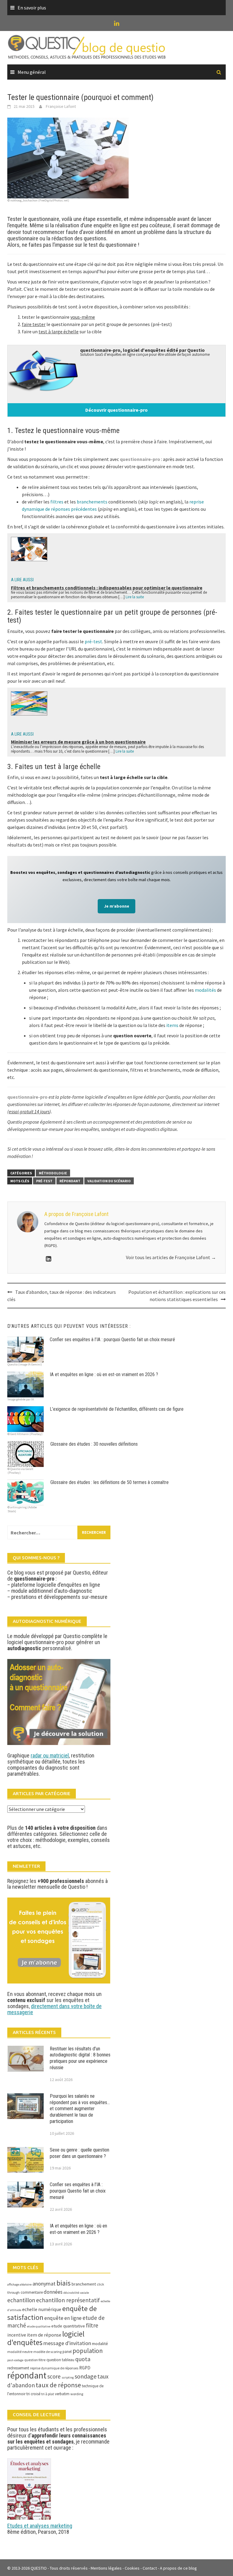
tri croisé (33, 2394)
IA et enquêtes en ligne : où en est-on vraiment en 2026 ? (104, 1374)
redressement (18, 2368)
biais (64, 2283)
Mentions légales (106, 2568)
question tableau (60, 2360)
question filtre (35, 2360)
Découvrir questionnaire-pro (116, 410)
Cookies (132, 2568)
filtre (92, 2325)
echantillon (21, 2300)
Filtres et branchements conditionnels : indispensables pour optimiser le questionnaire (107, 588)
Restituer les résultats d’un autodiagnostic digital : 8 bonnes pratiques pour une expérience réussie (80, 2058)
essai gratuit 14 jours (29, 1111)
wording (77, 2394)
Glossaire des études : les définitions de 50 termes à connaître (110, 1482)
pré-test (93, 641)
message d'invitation (67, 2343)
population (88, 2351)
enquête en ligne (63, 2318)
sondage (86, 2376)
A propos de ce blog (178, 2568)
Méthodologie (53, 1173)
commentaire (32, 2292)
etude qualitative (39, 2326)
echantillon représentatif (68, 2300)
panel (67, 2352)
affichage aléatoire (19, 2284)
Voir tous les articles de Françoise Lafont (171, 1257)
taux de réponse (58, 2385)
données (53, 2292)
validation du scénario (109, 1181)
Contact (150, 2568)
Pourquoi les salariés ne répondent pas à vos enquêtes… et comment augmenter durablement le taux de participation (80, 2109)
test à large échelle (59, 331)
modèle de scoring (47, 2352)
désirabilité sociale (76, 2293)
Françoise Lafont (61, 106)
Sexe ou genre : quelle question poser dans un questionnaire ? (79, 2153)
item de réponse (44, 2335)
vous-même (83, 317)
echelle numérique (42, 2309)
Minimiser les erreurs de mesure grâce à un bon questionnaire (78, 742)
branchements (92, 502)
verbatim (62, 2394)
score (54, 2376)
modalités (205, 990)
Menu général (32, 72)
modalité (100, 2344)
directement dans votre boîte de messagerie (54, 2009)
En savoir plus (32, 8)
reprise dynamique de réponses (54, 2368)
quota (83, 2359)
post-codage (15, 2360)
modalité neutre (20, 2352)
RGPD (85, 2368)
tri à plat (48, 2394)
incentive (17, 2335)
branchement (84, 2284)
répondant (70, 1181)
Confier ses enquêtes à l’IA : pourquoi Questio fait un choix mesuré (112, 1340)
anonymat (44, 2284)
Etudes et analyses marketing (40, 2526)
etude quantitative (68, 2326)
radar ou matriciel (50, 1755)
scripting (68, 2377)
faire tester (34, 324)
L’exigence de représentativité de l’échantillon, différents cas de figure (117, 1409)
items (172, 1025)
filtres (57, 502)
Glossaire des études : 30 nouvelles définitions (94, 1444)
